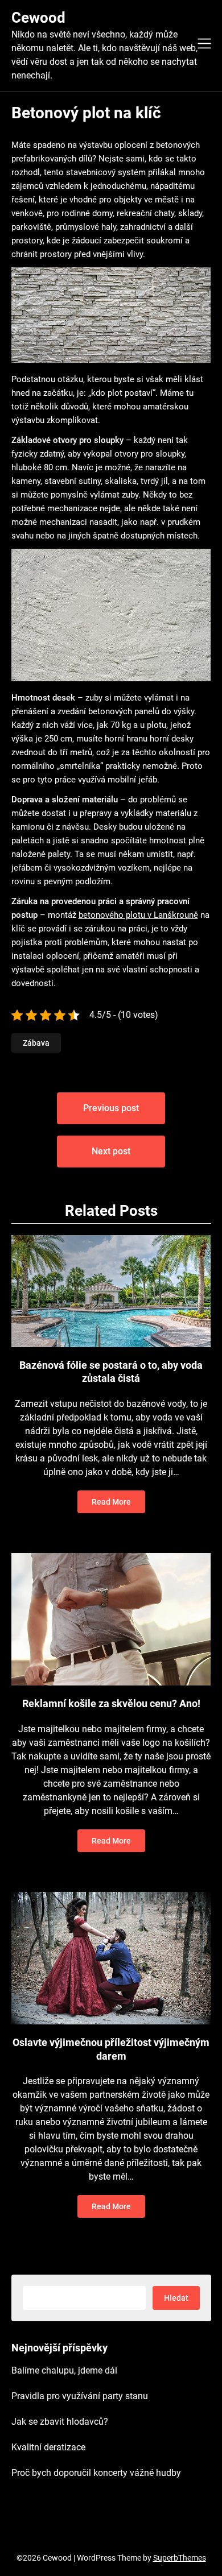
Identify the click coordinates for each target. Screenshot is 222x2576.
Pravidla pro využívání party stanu (80, 2396)
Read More (111, 1502)
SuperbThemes (180, 2558)
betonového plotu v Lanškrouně (138, 915)
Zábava (36, 1043)
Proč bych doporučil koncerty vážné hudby (96, 2473)
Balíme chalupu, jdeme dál (64, 2370)
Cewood (38, 18)
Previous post (111, 1108)
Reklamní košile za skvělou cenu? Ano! (111, 1703)
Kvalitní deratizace (48, 2447)
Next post (111, 1151)
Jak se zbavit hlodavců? (60, 2422)
